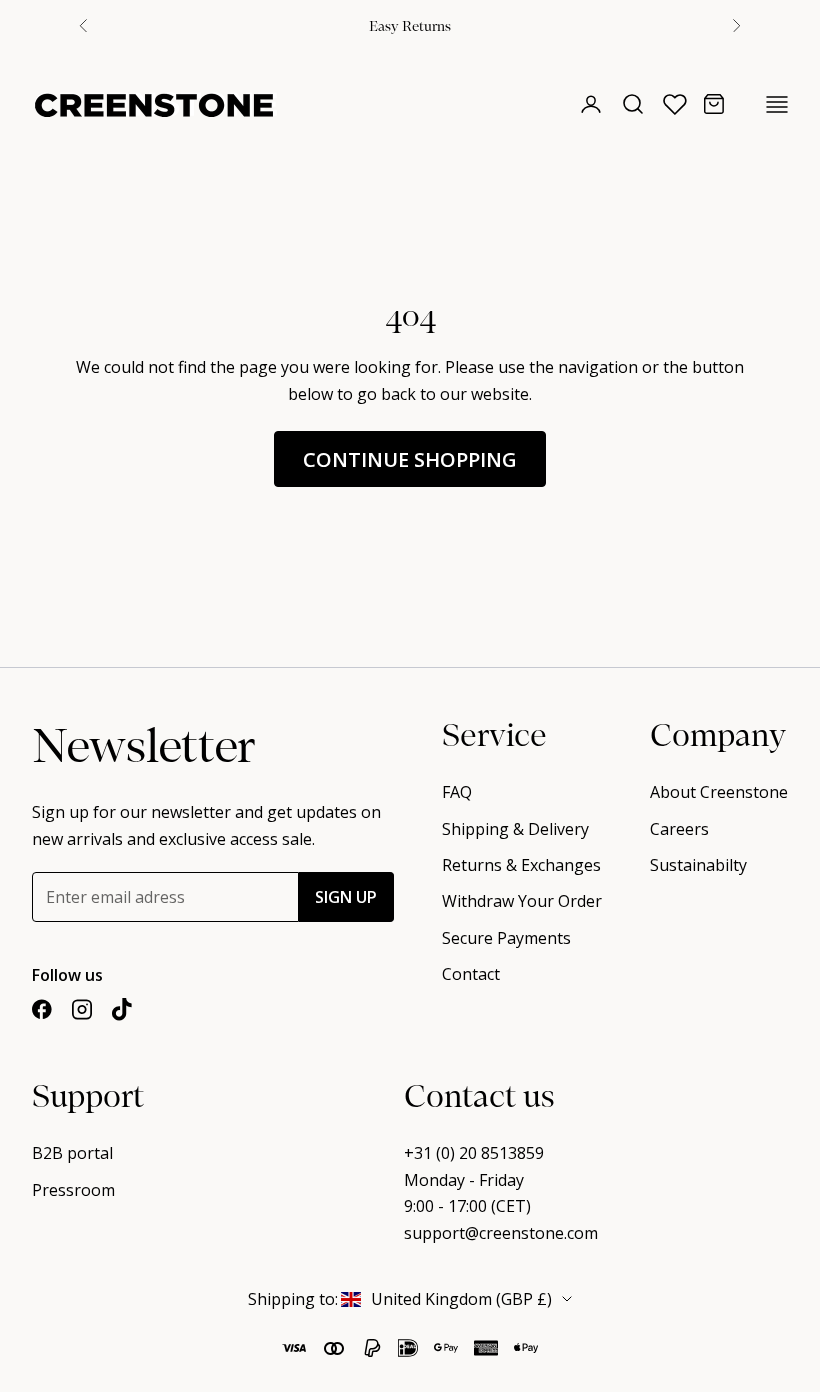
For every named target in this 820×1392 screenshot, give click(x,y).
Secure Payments (506, 938)
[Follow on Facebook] (42, 1009)
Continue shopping (410, 459)
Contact (471, 974)
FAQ (457, 792)
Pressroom (73, 1190)
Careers (679, 829)
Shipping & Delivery (515, 829)
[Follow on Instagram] (82, 1009)
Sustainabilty (698, 865)
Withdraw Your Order (522, 901)
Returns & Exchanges (521, 865)
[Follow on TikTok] (122, 1009)
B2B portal (72, 1153)
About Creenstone (719, 792)
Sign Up (346, 897)
